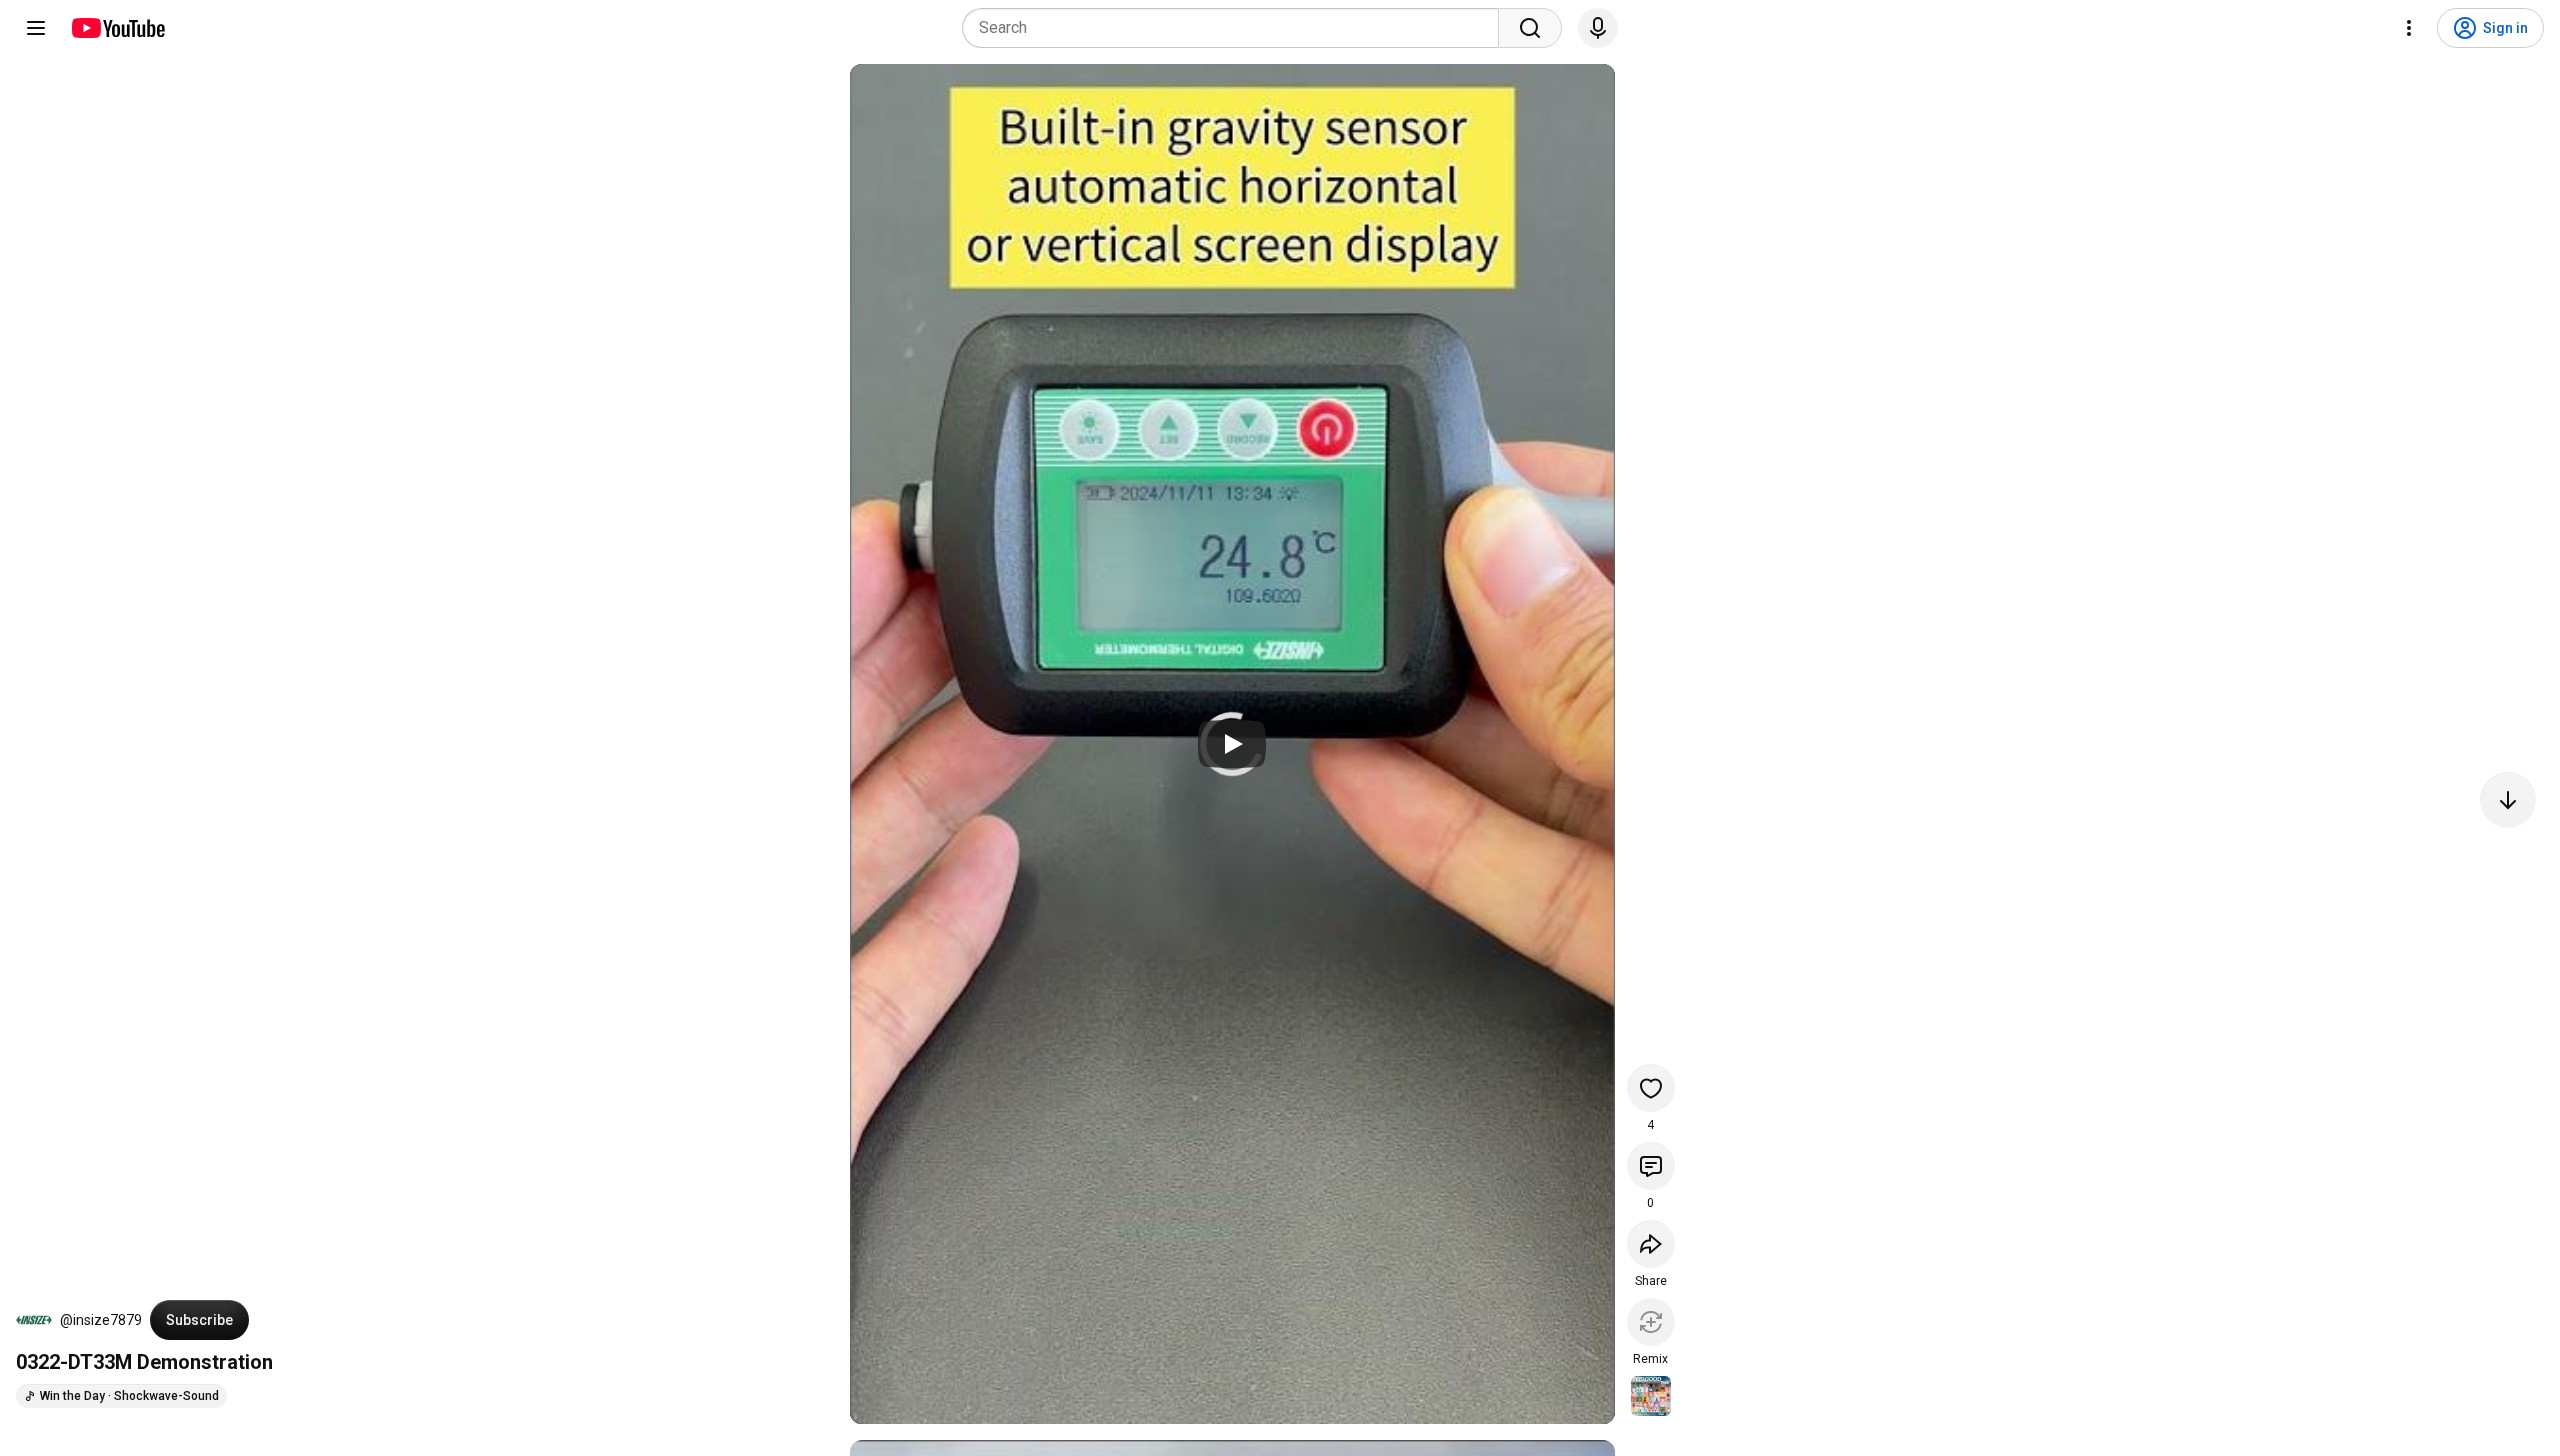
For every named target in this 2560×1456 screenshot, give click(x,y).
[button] (34, 1320)
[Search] (1530, 28)
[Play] (1232, 744)
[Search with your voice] (1598, 28)
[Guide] (36, 28)
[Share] (1651, 1244)
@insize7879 (101, 1320)
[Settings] (2409, 28)
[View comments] (1651, 1166)
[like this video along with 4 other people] (1651, 1088)
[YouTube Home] (117, 28)
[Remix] (1651, 1322)
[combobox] (1236, 28)
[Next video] (2508, 800)
